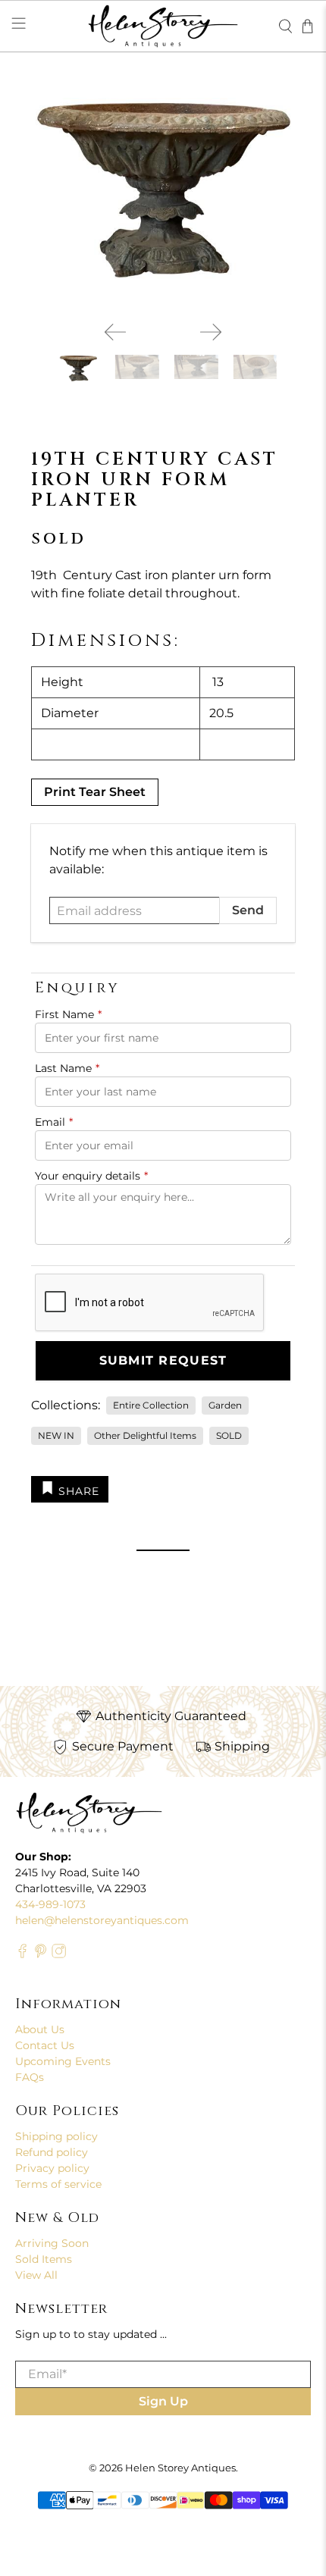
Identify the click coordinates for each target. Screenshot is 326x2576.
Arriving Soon (52, 2243)
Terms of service (58, 2184)
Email (54, 1122)
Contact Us (45, 2045)
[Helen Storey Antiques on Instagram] (59, 1955)
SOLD (229, 1435)
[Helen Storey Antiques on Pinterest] (41, 1955)
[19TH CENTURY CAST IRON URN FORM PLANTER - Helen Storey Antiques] (163, 196)
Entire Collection (151, 1405)
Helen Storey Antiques (180, 2468)
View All (36, 2275)
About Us (40, 2029)
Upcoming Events (63, 2061)
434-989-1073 (50, 1904)
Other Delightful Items (145, 1435)
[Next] (211, 332)
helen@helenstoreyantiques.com (102, 1920)
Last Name (67, 1068)
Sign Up (163, 2401)
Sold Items (44, 2259)
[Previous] (115, 332)
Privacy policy (52, 2168)
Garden (225, 1405)
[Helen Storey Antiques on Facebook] (22, 1955)
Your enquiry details (91, 1176)
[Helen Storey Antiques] (163, 26)
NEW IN (56, 1435)
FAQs (30, 2077)
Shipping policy (56, 2136)
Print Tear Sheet (95, 792)
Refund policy (52, 2152)
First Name (68, 1014)
